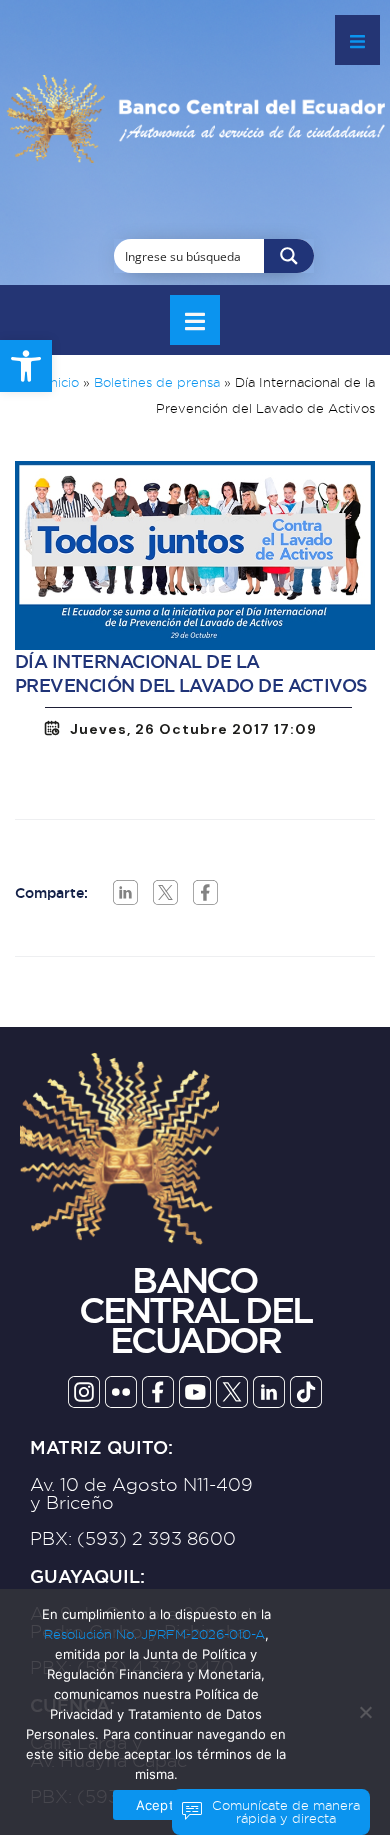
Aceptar (161, 1805)
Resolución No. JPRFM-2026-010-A (154, 1634)
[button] (26, 366)
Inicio (62, 382)
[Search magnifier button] (289, 256)
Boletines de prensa (157, 382)
